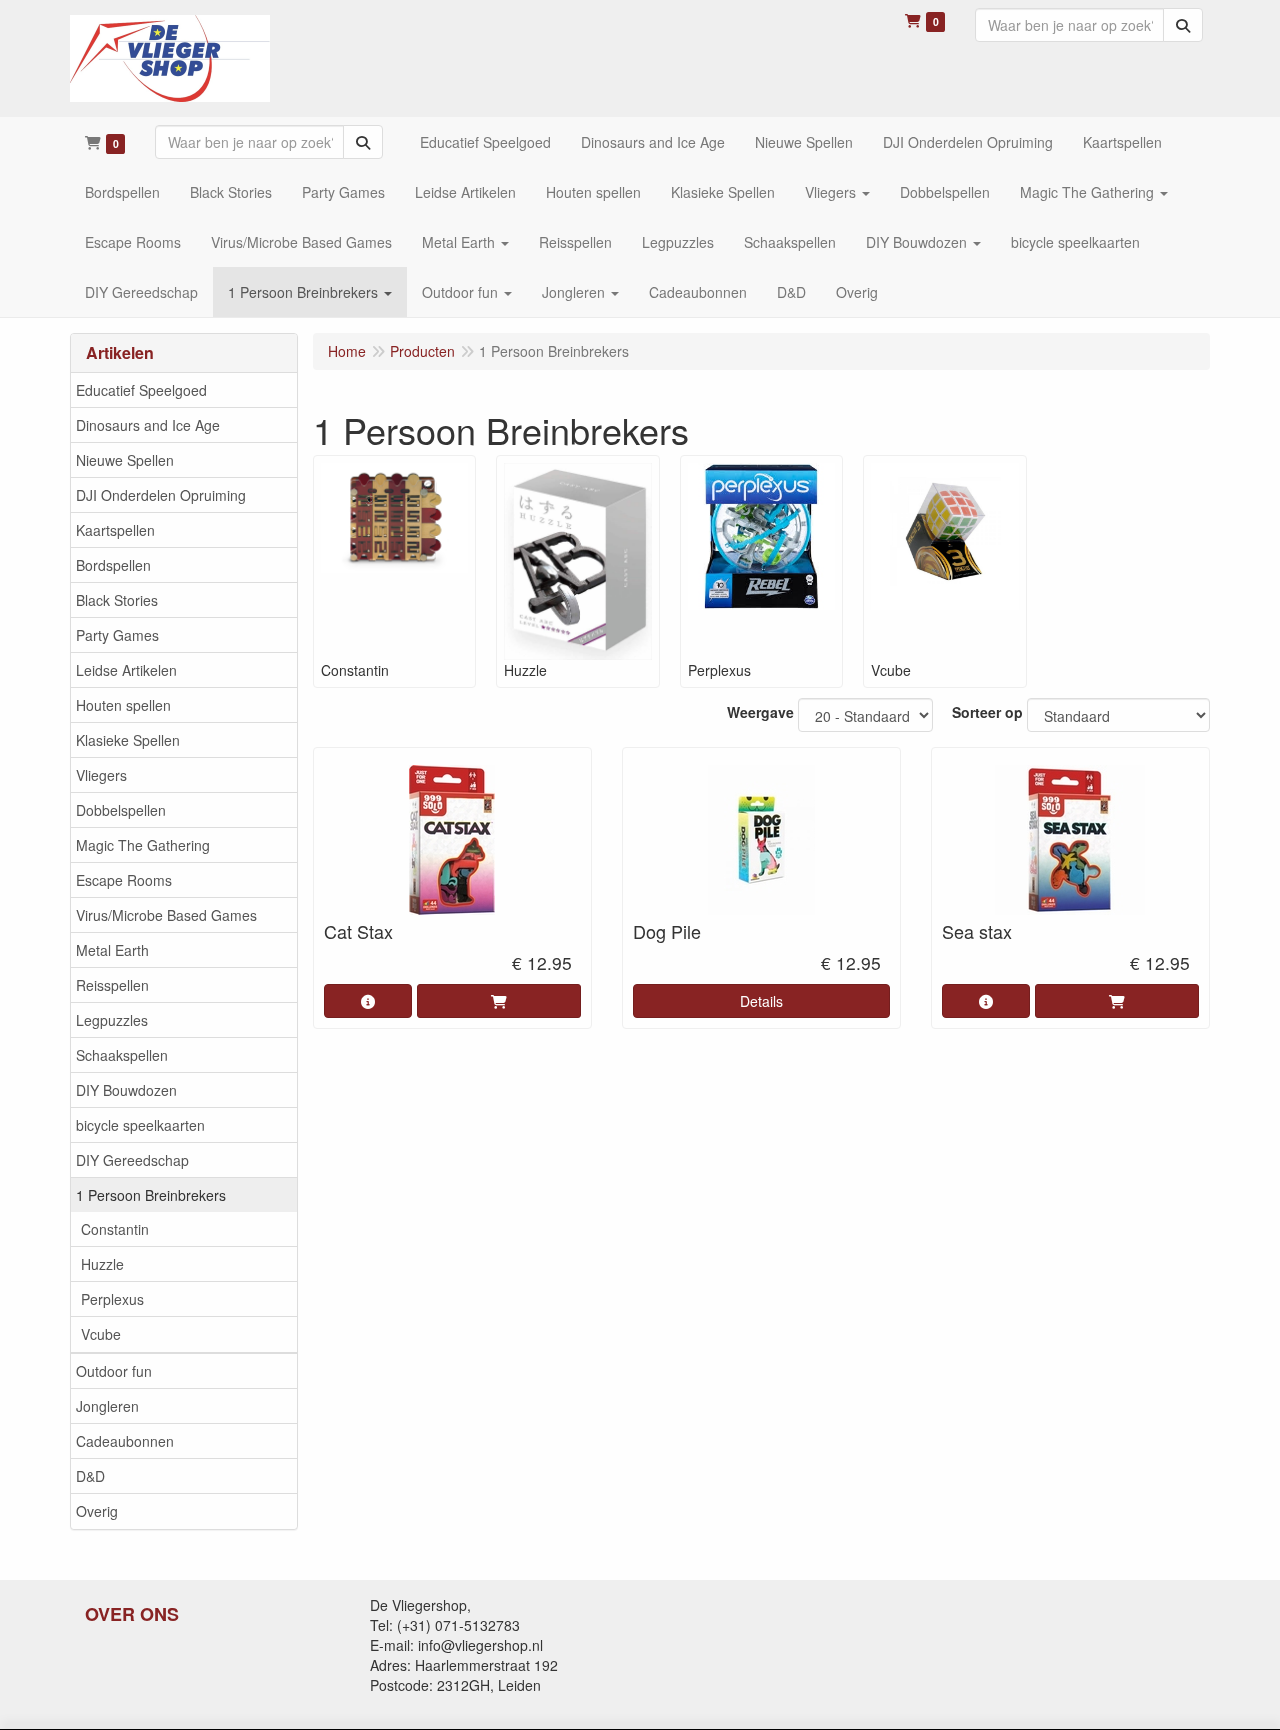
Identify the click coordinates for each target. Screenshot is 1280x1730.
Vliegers (101, 775)
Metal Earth (112, 950)
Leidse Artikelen (126, 670)
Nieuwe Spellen (125, 460)
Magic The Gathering (143, 845)
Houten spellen (123, 705)
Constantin (115, 1229)
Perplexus (112, 1299)
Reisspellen (112, 985)
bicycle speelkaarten (140, 1125)
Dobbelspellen (121, 810)
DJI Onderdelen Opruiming (161, 495)
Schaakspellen (122, 1055)
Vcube (101, 1334)
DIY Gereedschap (132, 1160)
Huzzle (102, 1264)
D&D (90, 1476)
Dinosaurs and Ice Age (148, 425)
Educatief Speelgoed (141, 390)
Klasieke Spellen (128, 740)
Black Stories (117, 600)
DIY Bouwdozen (126, 1090)
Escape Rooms (124, 880)
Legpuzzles (112, 1020)
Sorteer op (987, 712)
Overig (97, 1511)
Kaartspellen (115, 530)
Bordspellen (113, 565)
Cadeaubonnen (125, 1441)
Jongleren (107, 1406)
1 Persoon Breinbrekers (151, 1195)
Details (761, 1001)
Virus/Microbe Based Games (166, 915)
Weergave (760, 712)
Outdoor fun (114, 1371)
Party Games (117, 635)
